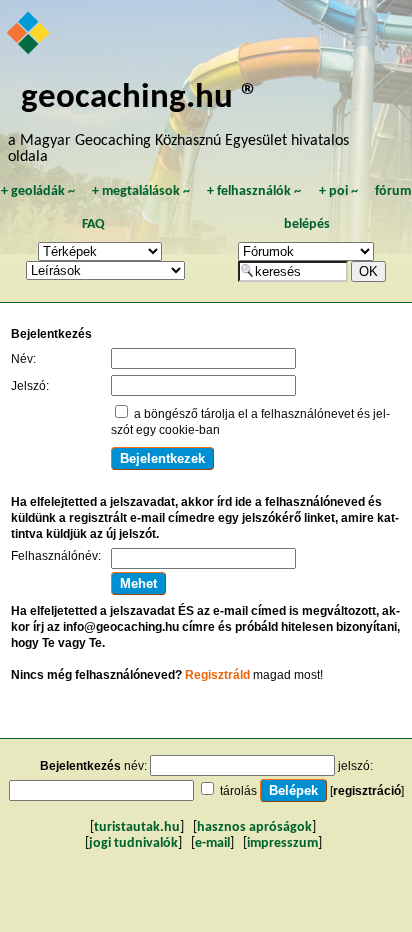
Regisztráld (217, 675)
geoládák (38, 191)
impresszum (282, 843)
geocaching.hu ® (140, 98)
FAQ (93, 224)
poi (338, 191)
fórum (393, 191)
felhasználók (254, 191)
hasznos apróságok (254, 827)
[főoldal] (29, 35)
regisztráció (367, 791)
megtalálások (141, 191)
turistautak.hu (137, 827)
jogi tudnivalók (133, 843)
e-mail (212, 843)
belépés (307, 224)
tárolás (238, 791)
